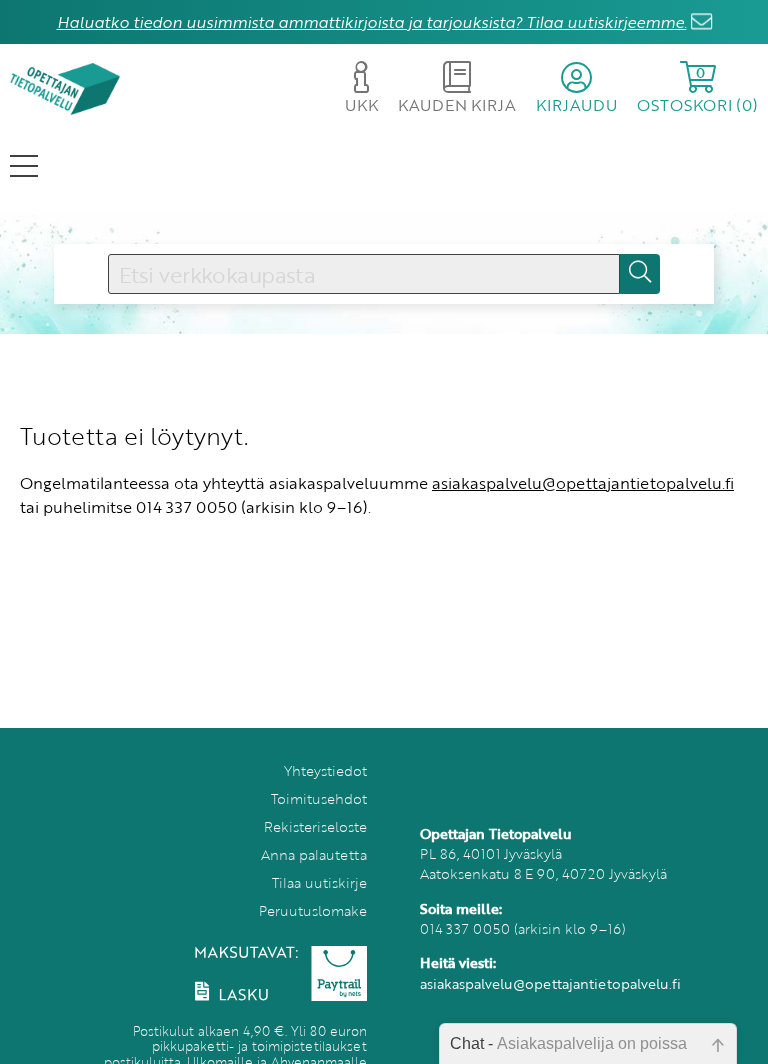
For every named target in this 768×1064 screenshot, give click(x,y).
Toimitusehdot (319, 798)
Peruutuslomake (313, 910)
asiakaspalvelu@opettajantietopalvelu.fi (583, 483)
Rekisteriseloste (315, 826)
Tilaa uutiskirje (319, 882)
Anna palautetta (314, 854)
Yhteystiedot (325, 770)
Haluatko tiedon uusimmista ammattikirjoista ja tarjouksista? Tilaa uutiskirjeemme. (372, 22)
